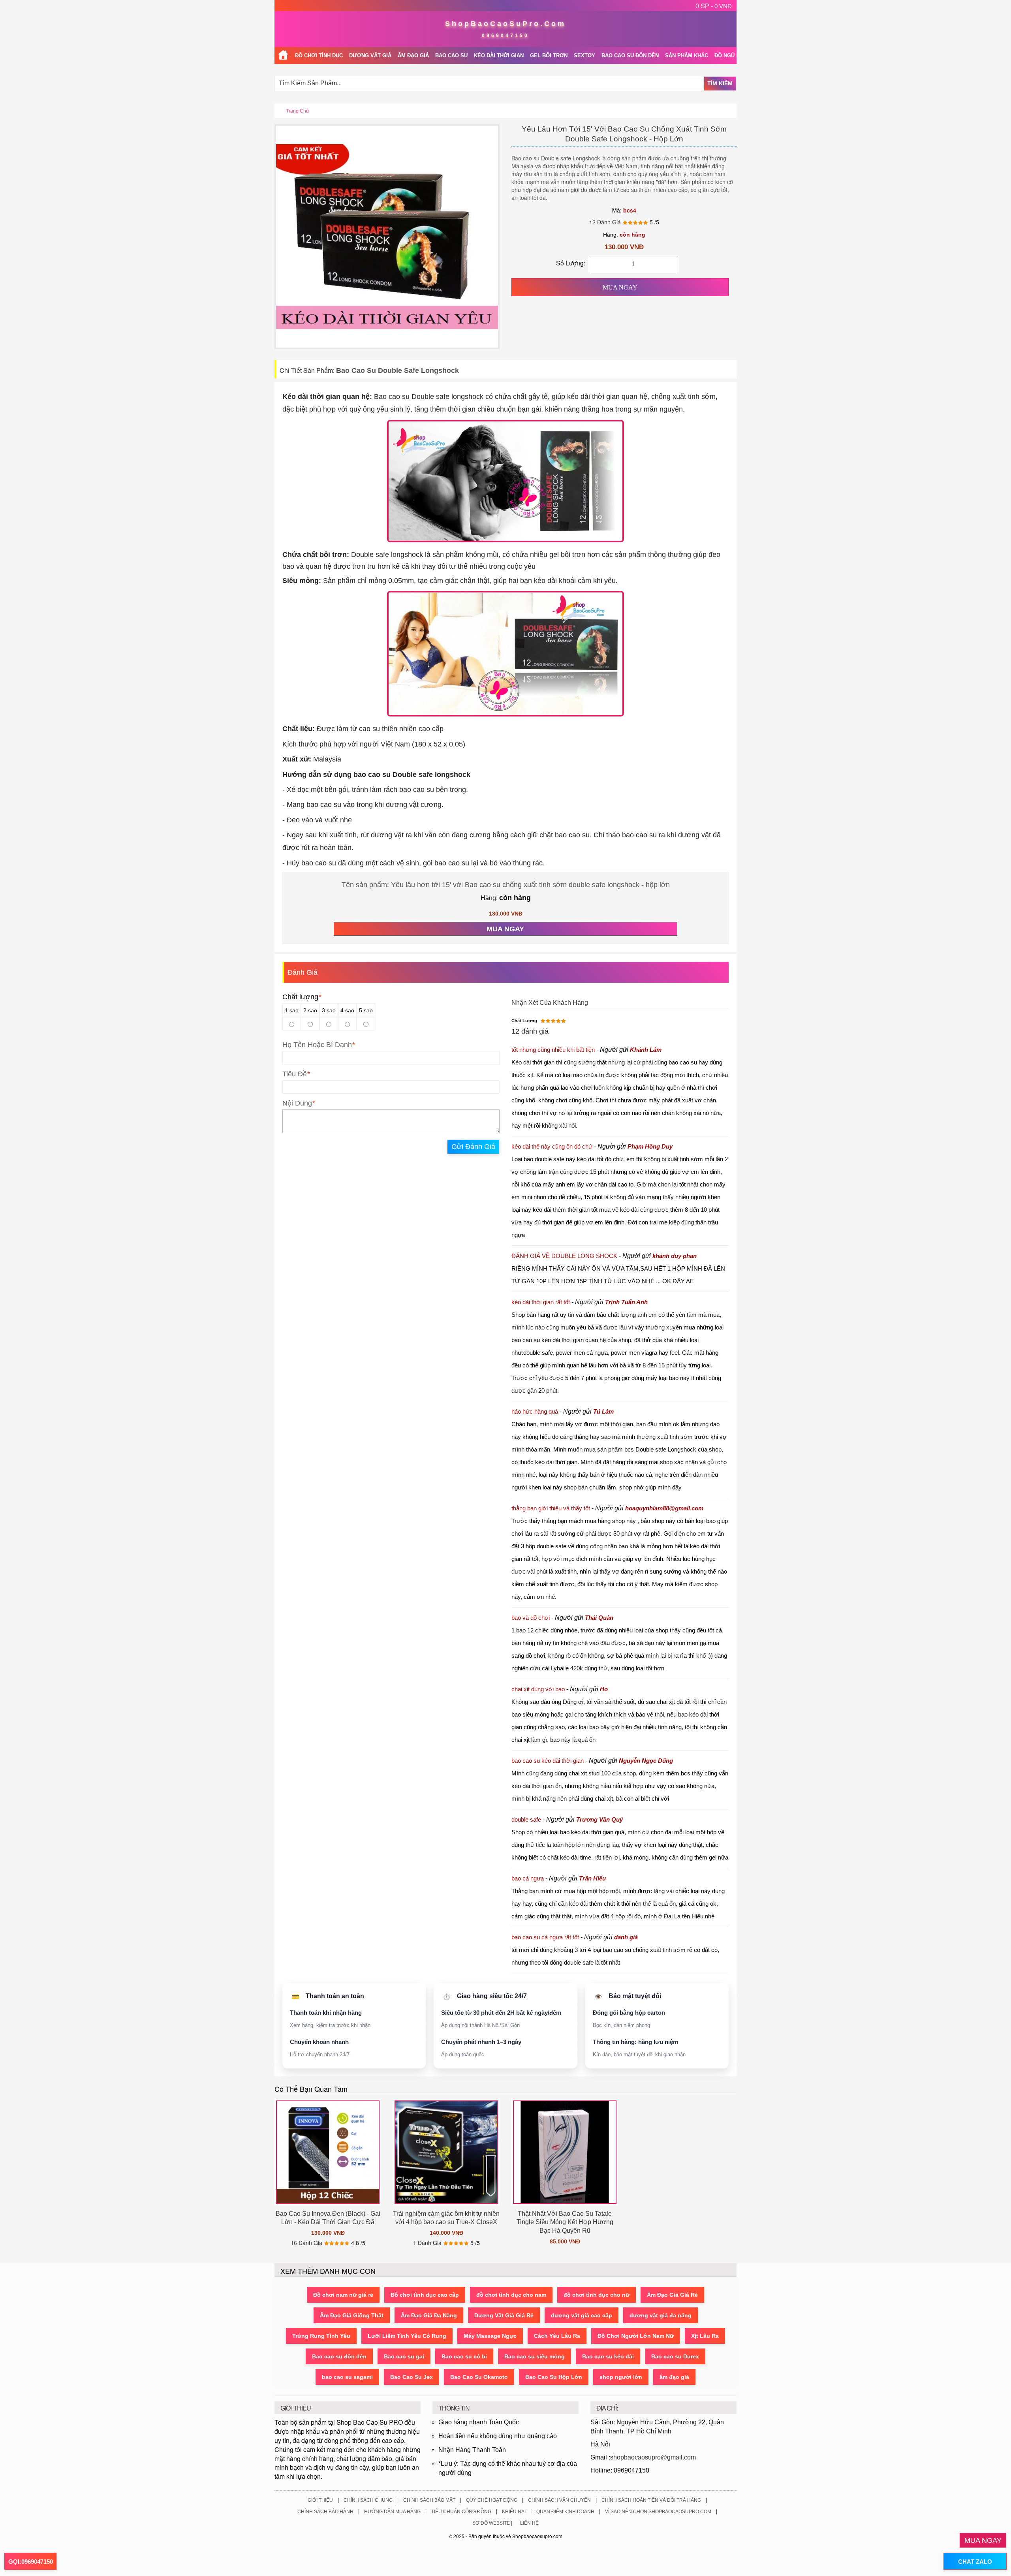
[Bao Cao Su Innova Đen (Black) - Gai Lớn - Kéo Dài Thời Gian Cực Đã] (328, 2152)
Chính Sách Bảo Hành (325, 2512)
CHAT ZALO (975, 2562)
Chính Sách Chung (368, 2500)
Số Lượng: (571, 263)
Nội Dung (297, 1103)
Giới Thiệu (320, 2500)
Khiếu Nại (514, 2512)
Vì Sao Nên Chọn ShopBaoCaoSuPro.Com (658, 2512)
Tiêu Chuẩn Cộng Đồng (461, 2512)
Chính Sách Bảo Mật (429, 2500)
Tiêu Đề (295, 1074)
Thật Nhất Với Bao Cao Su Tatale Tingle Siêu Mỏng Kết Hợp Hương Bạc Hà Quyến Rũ (565, 2222)
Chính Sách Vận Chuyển (559, 2500)
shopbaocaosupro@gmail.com (653, 2457)
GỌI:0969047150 (31, 2562)
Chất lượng (302, 997)
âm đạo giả (674, 2377)
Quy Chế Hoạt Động (492, 2500)
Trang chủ (297, 111)
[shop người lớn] (283, 55)
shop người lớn (621, 2377)
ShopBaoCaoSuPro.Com (505, 24)
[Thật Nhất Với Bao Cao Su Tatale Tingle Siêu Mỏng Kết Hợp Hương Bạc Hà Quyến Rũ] (565, 2152)
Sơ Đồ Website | (492, 2523)
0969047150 (505, 36)
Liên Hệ (529, 2523)
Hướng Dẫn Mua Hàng (392, 2512)
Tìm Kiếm (720, 83)
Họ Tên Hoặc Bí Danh (317, 1045)
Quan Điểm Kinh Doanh (565, 2512)
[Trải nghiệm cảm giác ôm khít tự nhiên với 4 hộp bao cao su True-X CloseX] (446, 2152)
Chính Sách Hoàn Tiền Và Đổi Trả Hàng (651, 2500)
